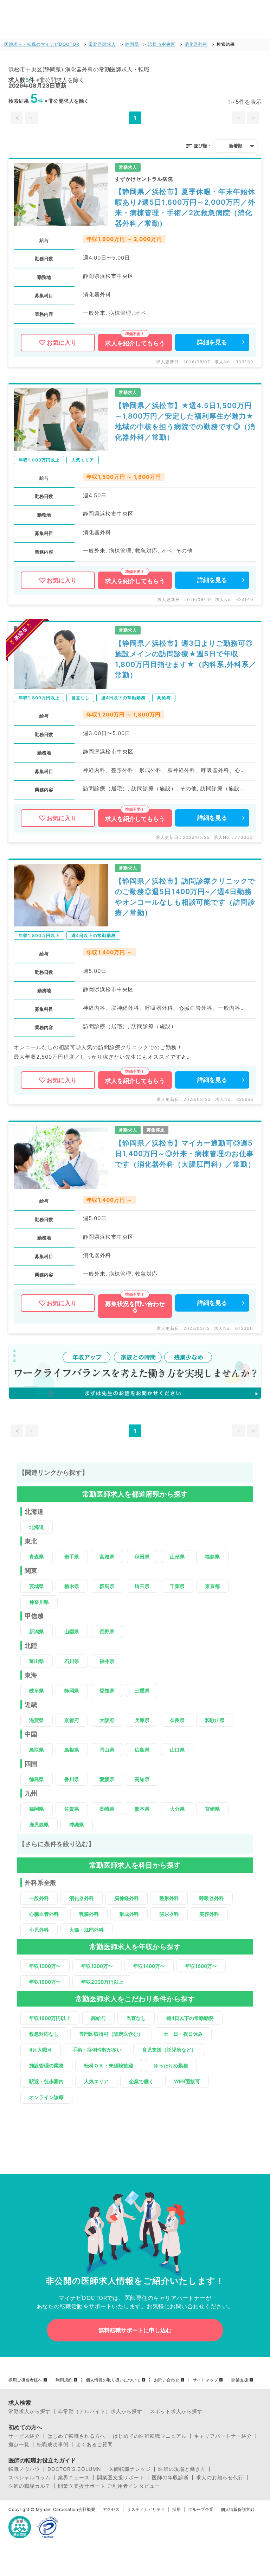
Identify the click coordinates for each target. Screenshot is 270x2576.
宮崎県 (212, 1809)
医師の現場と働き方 (182, 2469)
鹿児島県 (39, 1825)
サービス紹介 (24, 2436)
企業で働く (141, 2081)
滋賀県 (37, 1720)
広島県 (142, 1750)
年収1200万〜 (97, 1966)
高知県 (142, 1779)
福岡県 (37, 1809)
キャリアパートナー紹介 (223, 2436)
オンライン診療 (46, 2097)
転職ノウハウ (24, 2469)
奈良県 (177, 1720)
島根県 (72, 1750)
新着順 (236, 146)
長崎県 (107, 1809)
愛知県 (107, 1691)
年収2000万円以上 (102, 1982)
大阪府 (107, 1720)
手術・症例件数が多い (97, 2050)
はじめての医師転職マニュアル (150, 2436)
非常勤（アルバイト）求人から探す (100, 2411)
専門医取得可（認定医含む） (111, 2034)
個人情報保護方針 (238, 2510)
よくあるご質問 (94, 2444)
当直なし (136, 2018)
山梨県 (72, 1631)
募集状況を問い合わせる (135, 1307)
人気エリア (96, 2081)
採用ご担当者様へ (25, 2380)
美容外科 (209, 1914)
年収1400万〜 (149, 1966)
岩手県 (72, 1557)
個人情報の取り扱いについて (113, 2380)
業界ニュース (74, 2478)
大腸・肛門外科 (86, 1930)
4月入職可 (41, 2050)
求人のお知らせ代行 (220, 2478)
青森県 (37, 1557)
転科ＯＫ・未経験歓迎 (109, 2065)
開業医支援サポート (121, 2478)
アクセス (111, 2510)
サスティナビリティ (146, 2510)
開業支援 (240, 2380)
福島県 (212, 1557)
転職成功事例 (53, 2444)
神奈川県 (39, 1602)
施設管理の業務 (46, 2065)
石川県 (72, 1661)
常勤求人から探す (30, 2411)
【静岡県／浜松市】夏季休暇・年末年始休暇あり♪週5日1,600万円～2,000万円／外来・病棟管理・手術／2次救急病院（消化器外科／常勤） (185, 208)
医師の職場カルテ (30, 2486)
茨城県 (37, 1586)
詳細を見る (212, 342)
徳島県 (37, 1779)
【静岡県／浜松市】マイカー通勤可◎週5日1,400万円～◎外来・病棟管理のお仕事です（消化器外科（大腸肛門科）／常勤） (185, 1154)
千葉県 (177, 1586)
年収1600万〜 (201, 1966)
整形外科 (169, 1898)
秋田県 (142, 1557)
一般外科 (39, 1898)
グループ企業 (201, 2510)
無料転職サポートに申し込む (135, 2330)
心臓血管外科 (44, 1914)
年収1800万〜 (45, 1982)
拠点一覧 (19, 2444)
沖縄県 (77, 1825)
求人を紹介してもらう (135, 343)
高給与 (98, 2018)
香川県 (72, 1779)
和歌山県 (215, 1720)
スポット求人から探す (176, 2411)
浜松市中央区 (162, 44)
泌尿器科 (169, 1914)
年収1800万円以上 (50, 2018)
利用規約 (64, 2380)
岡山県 (107, 1750)
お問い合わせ (167, 2380)
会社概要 (87, 2510)
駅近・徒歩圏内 (46, 2081)
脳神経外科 (127, 1898)
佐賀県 (72, 1809)
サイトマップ (205, 2380)
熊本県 (142, 1809)
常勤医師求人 (102, 44)
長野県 (107, 1631)
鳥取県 (37, 1750)
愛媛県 (107, 1779)
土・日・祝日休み (183, 2034)
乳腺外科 (89, 1914)
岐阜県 (37, 1691)
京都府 (72, 1720)
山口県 (177, 1750)
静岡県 (132, 44)
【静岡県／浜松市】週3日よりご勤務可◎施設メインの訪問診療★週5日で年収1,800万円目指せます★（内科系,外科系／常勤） (186, 659)
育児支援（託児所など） (169, 2050)
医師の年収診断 (170, 2478)
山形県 (177, 1557)
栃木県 (72, 1586)
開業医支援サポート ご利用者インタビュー (109, 2486)
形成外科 (129, 1914)
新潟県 (37, 1631)
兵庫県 (142, 1720)
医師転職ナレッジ (130, 2469)
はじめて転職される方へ (76, 2436)
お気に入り (62, 343)
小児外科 (39, 1930)
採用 (176, 2510)
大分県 (177, 1809)
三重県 (142, 1691)
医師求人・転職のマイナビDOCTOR (42, 44)
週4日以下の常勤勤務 (190, 2018)
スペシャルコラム (30, 2478)
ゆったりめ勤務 (171, 2065)
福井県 (107, 1661)
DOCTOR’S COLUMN (74, 2469)
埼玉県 (142, 1586)
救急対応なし (44, 2034)
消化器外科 (196, 44)
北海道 (37, 1527)
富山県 (37, 1661)
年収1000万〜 (45, 1966)
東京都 (212, 1586)
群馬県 (107, 1586)
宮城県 (107, 1557)
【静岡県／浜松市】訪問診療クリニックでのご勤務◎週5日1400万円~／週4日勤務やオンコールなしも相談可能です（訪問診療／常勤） (185, 897)
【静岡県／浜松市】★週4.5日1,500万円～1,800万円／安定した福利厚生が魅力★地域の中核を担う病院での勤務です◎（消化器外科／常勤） (185, 421)
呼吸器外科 (212, 1898)
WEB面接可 (187, 2081)
